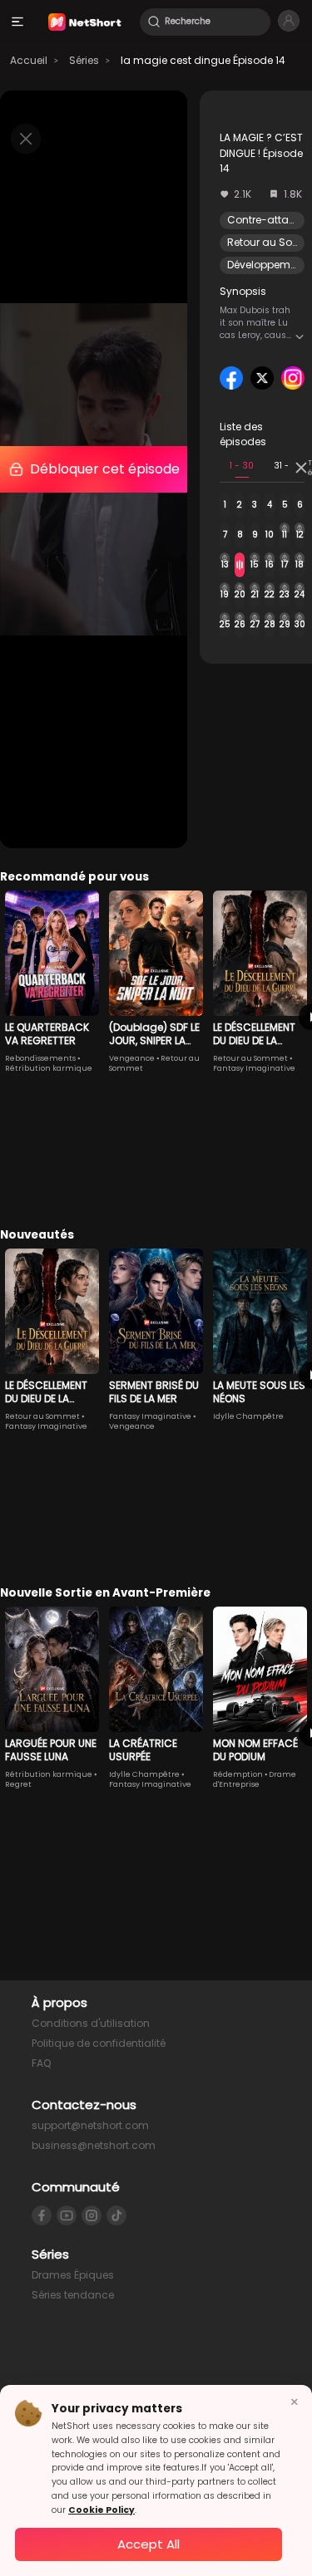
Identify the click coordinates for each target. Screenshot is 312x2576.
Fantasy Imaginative (254, 1068)
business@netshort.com (94, 2145)
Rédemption (238, 1774)
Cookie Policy (102, 2510)
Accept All (149, 2544)
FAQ (41, 2063)
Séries (84, 60)
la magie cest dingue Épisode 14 (203, 60)
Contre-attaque (268, 220)
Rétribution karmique (49, 1068)
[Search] (154, 22)
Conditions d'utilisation (91, 2023)
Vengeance (132, 1058)
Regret (18, 1784)
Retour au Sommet (250, 1058)
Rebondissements (40, 1058)
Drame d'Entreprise (255, 1779)
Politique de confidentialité (99, 2043)
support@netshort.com (90, 2125)
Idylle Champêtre (248, 1416)
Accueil (29, 60)
